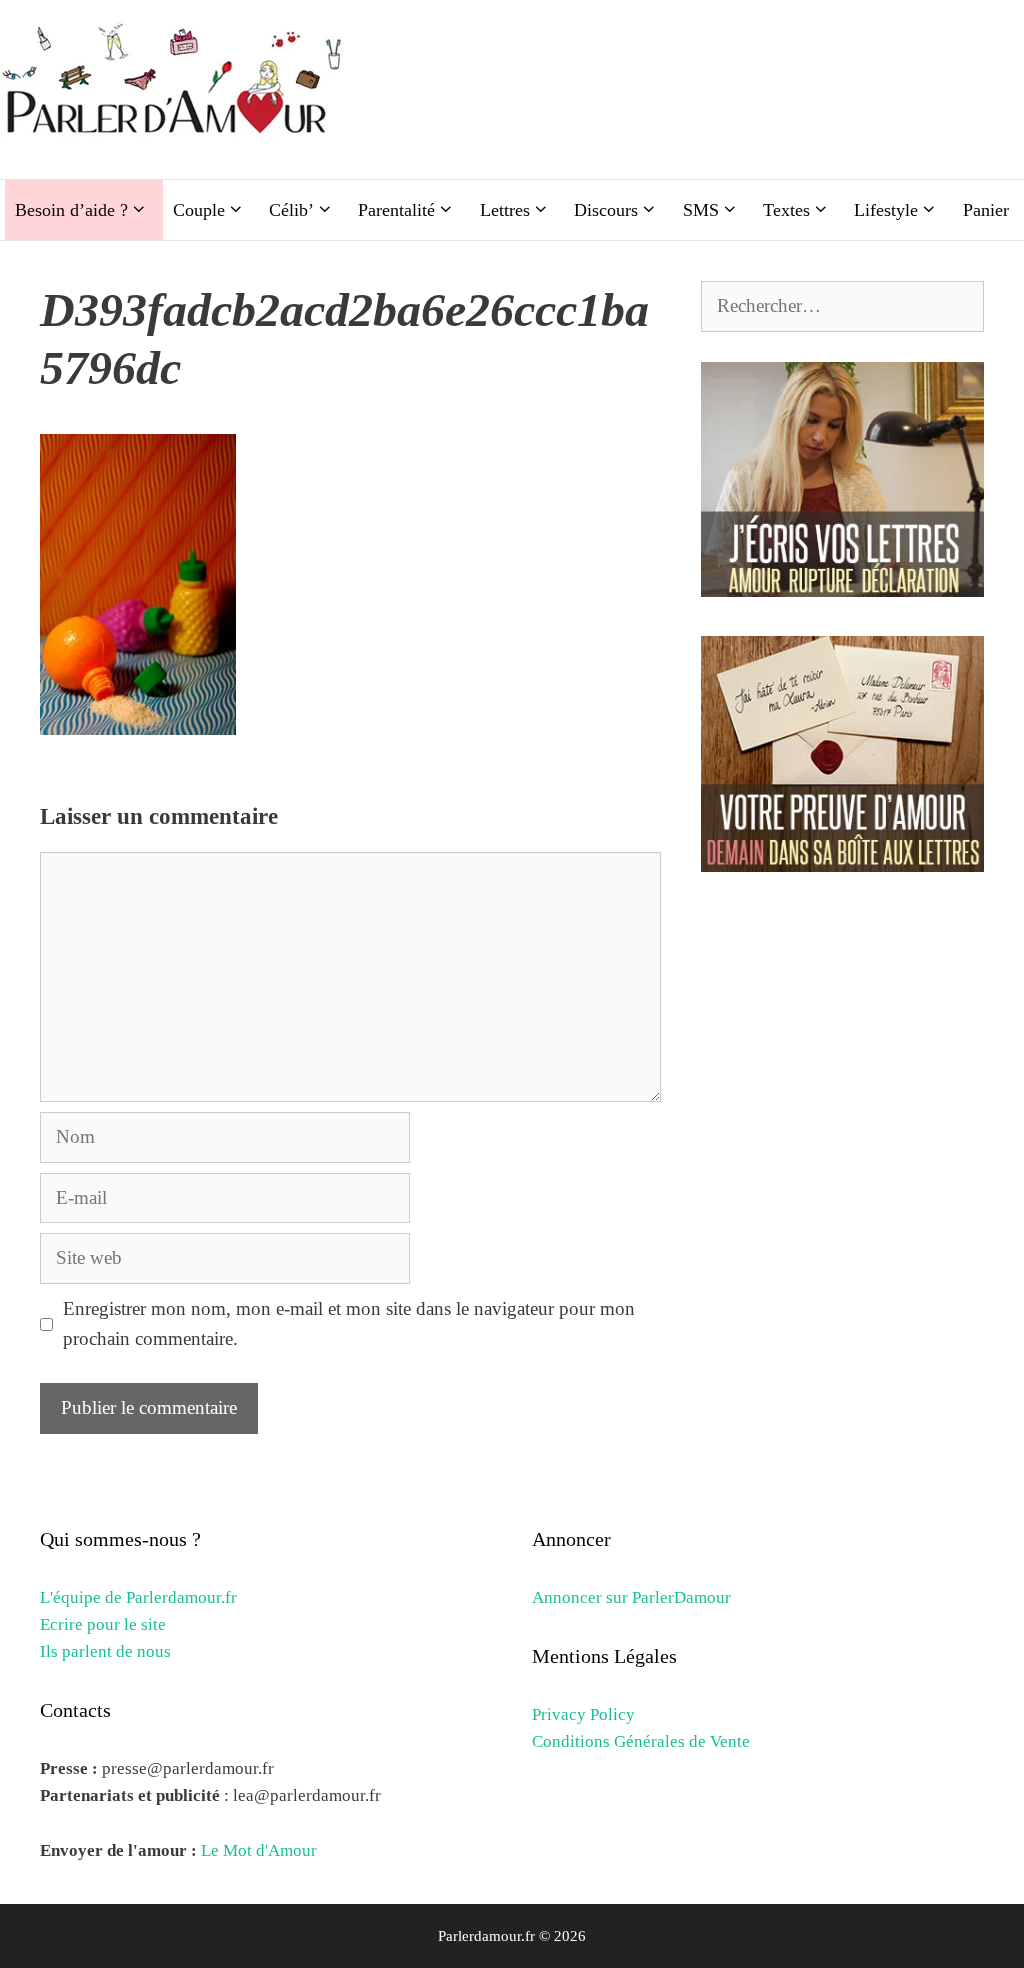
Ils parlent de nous (105, 1651)
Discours (606, 210)
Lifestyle (886, 210)
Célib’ (291, 210)
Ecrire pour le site (103, 1624)
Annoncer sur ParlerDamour (631, 1597)
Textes (786, 210)
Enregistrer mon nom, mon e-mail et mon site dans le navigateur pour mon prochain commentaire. (349, 1323)
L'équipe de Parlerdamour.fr (138, 1597)
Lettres (505, 210)
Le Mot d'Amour (259, 1850)
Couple (199, 210)
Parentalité (396, 210)
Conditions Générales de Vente (641, 1741)
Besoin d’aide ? (71, 210)
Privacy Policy (583, 1714)
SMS (701, 210)
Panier (986, 210)
